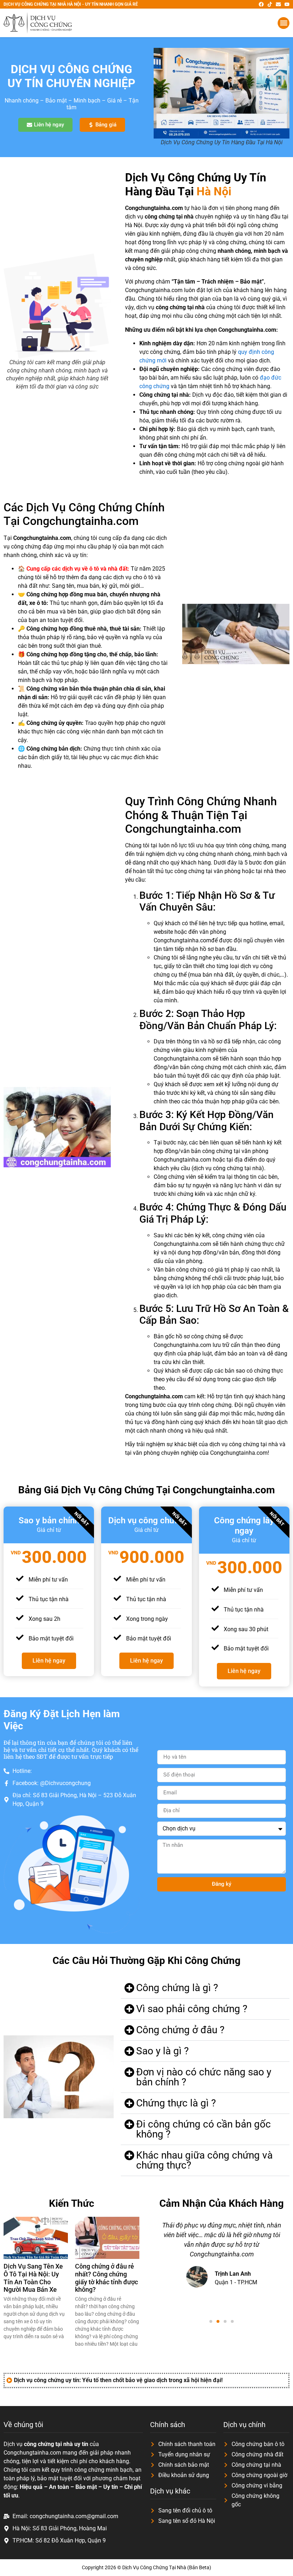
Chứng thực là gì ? (176, 2103)
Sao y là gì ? (162, 2051)
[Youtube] (287, 4)
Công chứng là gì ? (177, 1988)
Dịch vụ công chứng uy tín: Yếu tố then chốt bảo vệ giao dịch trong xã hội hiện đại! (118, 2380)
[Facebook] (261, 4)
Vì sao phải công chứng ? (192, 2009)
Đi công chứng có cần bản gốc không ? (203, 2129)
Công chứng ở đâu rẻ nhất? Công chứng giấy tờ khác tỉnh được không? (106, 2278)
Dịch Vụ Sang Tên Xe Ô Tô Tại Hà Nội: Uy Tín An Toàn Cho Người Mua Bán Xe (33, 2278)
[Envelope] (278, 4)
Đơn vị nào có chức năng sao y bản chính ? (204, 2077)
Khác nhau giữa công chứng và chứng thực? (204, 2160)
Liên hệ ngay (49, 1661)
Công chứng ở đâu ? (180, 2030)
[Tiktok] (270, 4)
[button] (284, 23)
